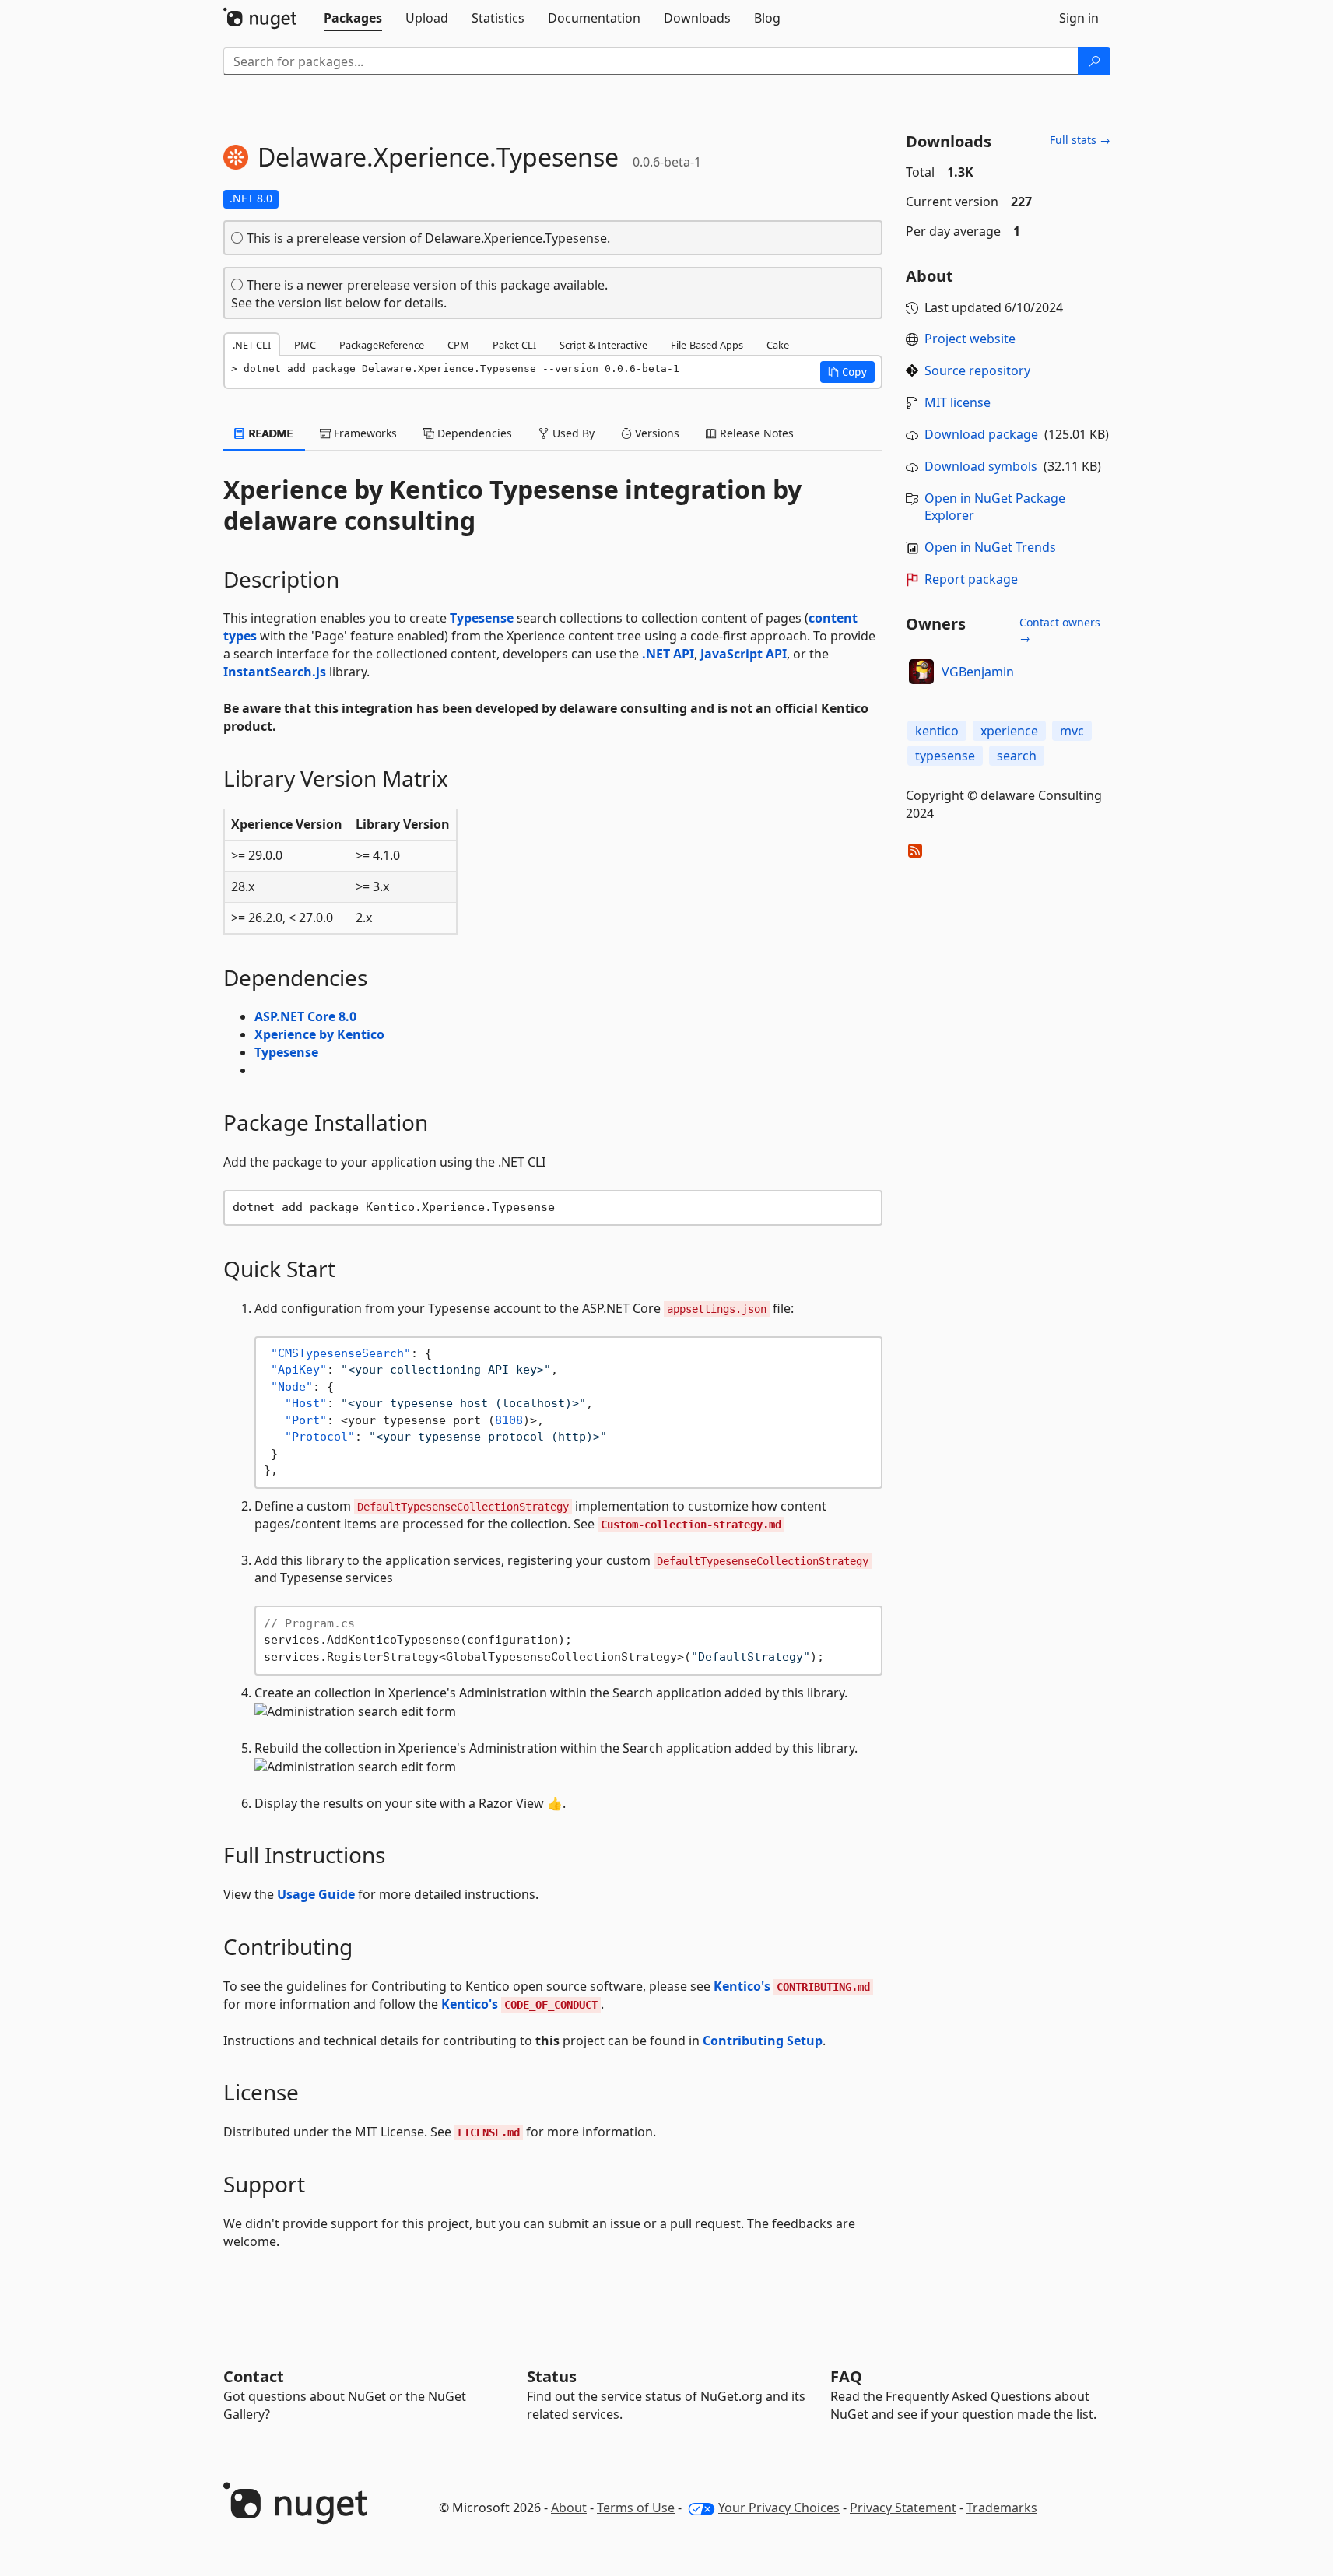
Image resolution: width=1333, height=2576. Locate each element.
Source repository (977, 370)
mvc (1072, 731)
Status (552, 2376)
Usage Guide (316, 1894)
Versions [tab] (656, 433)
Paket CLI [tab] (514, 345)
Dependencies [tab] (473, 433)
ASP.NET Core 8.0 (305, 1016)
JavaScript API (744, 654)
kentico (937, 731)
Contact (254, 2376)
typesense (945, 756)
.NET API (668, 654)
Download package (981, 434)
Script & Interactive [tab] (603, 345)
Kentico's (792, 1986)
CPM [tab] (458, 345)
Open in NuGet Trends (990, 547)
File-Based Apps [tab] (707, 345)
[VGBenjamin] (921, 672)
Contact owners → (1060, 630)
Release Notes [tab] (755, 433)
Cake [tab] (778, 345)
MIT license (958, 402)
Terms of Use (636, 2508)
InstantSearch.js (275, 672)
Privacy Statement (903, 2508)
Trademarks (1002, 2508)
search (1017, 756)
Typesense (482, 618)
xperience (1009, 731)
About (569, 2508)
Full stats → (1080, 140)
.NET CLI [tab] (252, 345)
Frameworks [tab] (364, 433)
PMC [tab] (305, 345)
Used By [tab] (572, 433)
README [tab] (270, 433)
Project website (970, 339)
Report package (971, 579)
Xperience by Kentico (319, 1034)
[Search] (1094, 61)
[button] (847, 372)
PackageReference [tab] (382, 345)
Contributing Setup (763, 2041)
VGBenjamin (978, 672)
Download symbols (981, 466)
